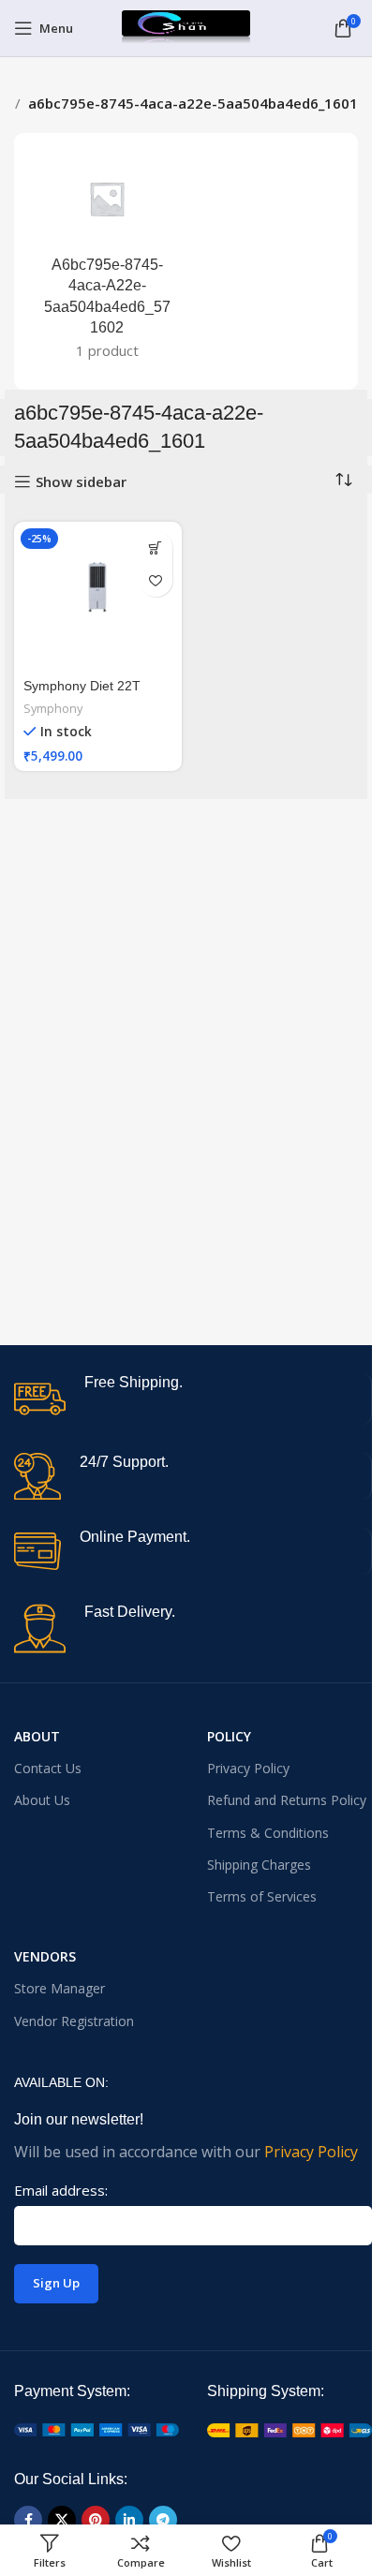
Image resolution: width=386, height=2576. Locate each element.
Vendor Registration (74, 2021)
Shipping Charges (259, 1865)
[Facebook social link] (28, 2520)
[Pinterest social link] (96, 2520)
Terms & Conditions (268, 1833)
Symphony (53, 708)
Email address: (61, 2190)
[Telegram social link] (163, 2520)
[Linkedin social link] (129, 2520)
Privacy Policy (248, 1768)
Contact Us (48, 1768)
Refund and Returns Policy (287, 1800)
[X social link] (62, 2520)
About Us (42, 1800)
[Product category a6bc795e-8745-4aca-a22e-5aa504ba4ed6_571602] (107, 261)
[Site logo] (186, 26)
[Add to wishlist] (156, 580)
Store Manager (59, 1988)
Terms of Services (262, 1896)
